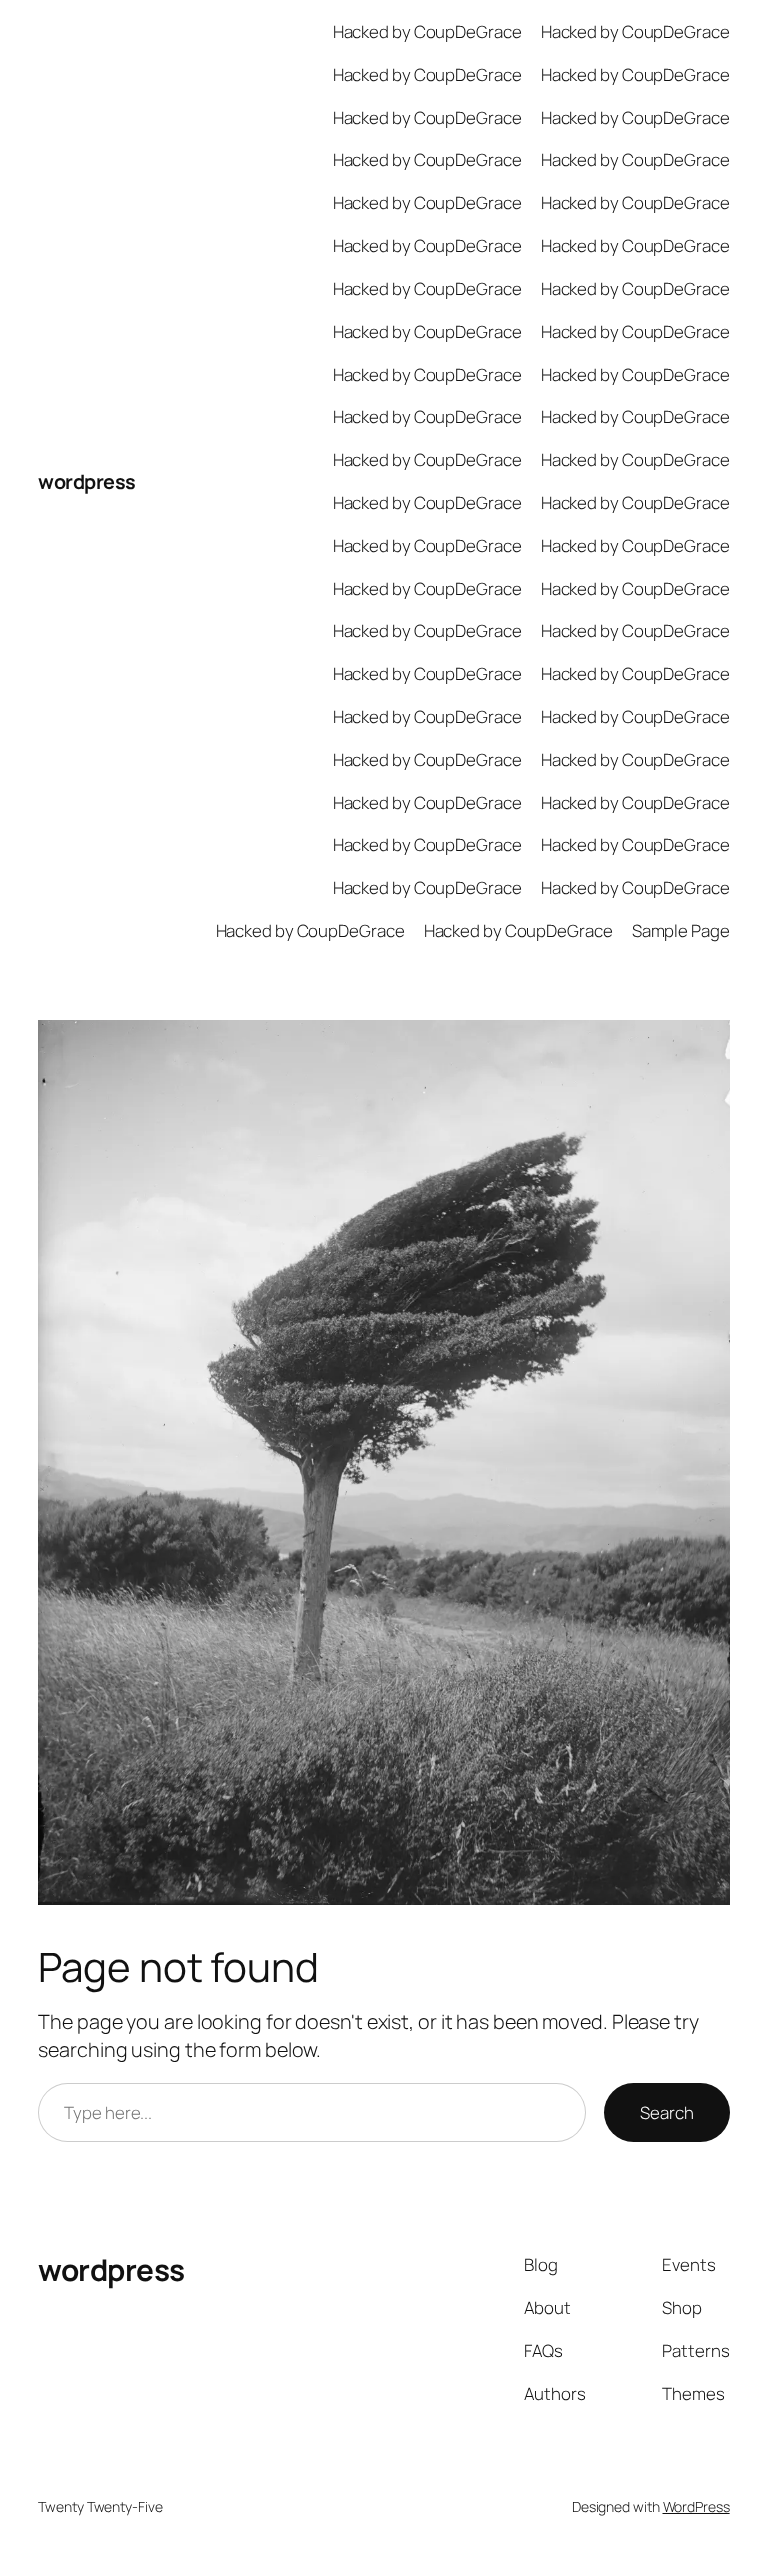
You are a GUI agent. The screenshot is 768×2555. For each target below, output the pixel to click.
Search (666, 2112)
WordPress (696, 2506)
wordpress (87, 481)
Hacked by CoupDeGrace (427, 31)
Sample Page (681, 930)
